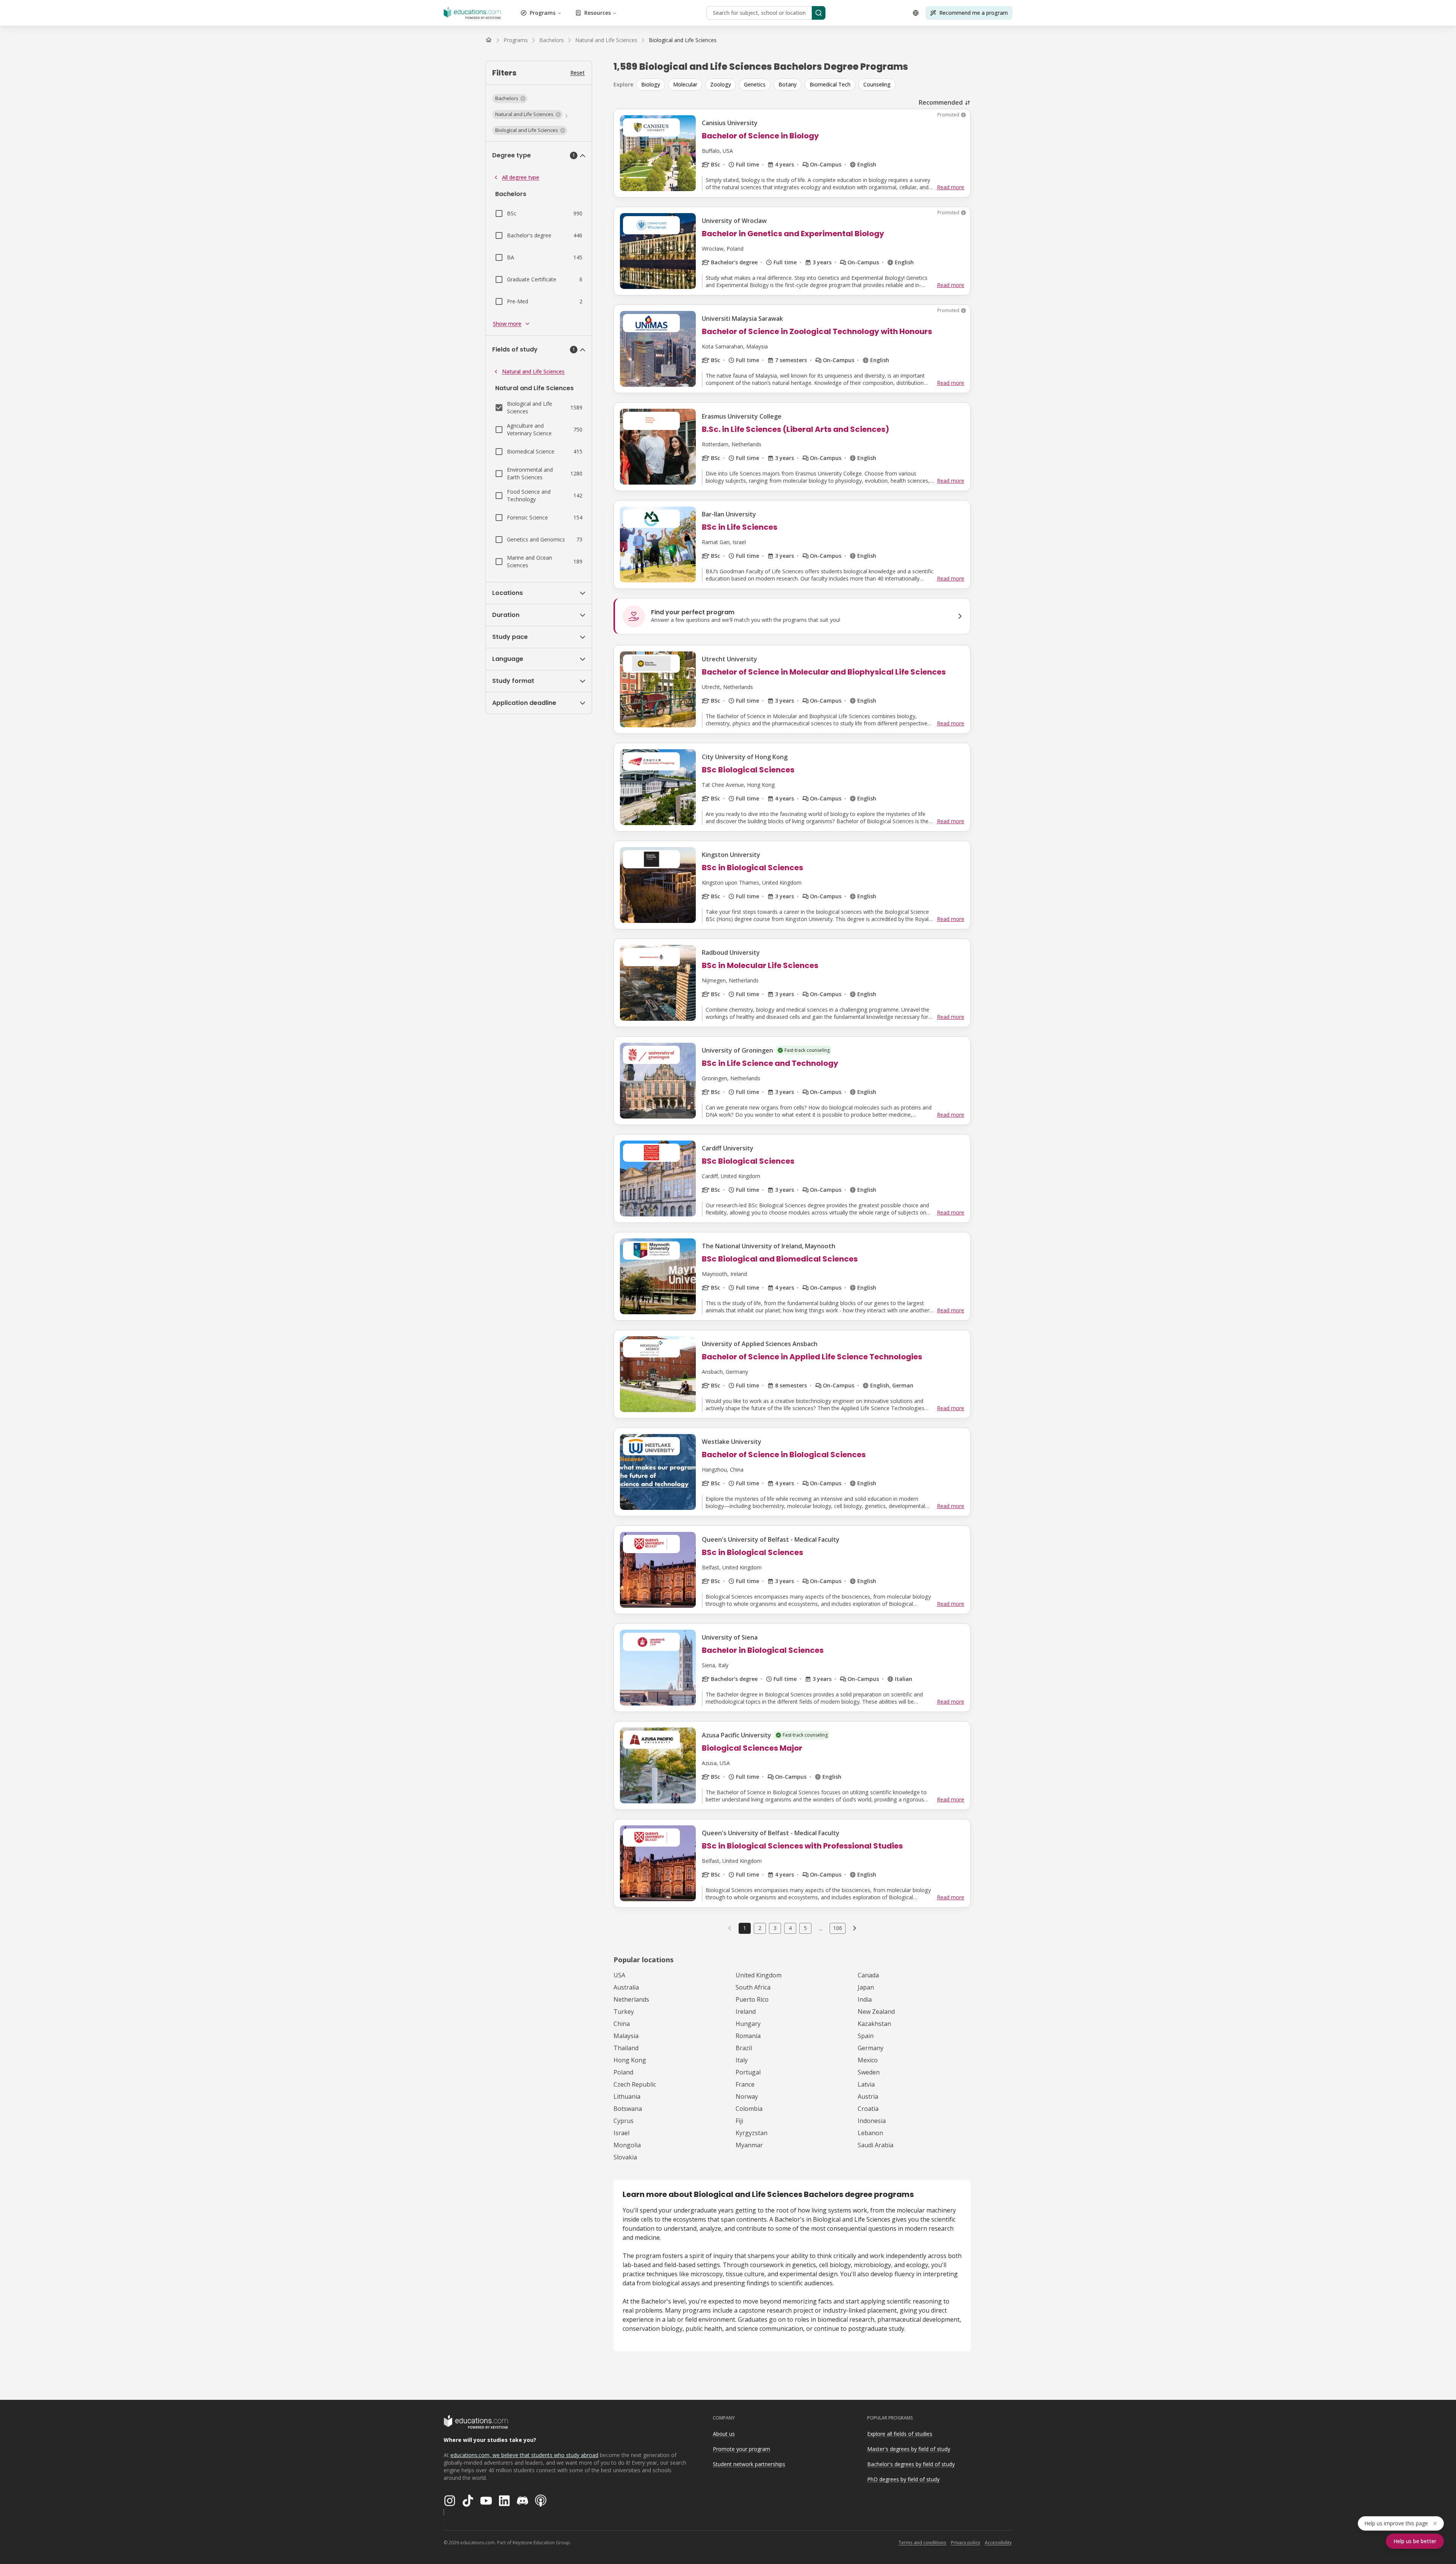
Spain (866, 2036)
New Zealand (876, 2012)
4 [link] (790, 1928)
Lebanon (870, 2133)
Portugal (748, 2072)
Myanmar (749, 2145)
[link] (683, 40)
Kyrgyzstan (752, 2133)
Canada (868, 1975)
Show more (507, 324)
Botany (788, 84)
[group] (803, 85)
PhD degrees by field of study (903, 2479)
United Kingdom (759, 1975)
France (745, 2084)
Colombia (749, 2109)
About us (724, 2434)
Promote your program (741, 2449)
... (821, 1928)
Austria (868, 2096)
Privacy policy (966, 2543)
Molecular (685, 84)
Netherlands (631, 1999)
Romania (748, 2036)
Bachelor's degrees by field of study (911, 2464)
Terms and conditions (922, 2543)
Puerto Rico (752, 1999)
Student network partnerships (749, 2464)
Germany (871, 2048)
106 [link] (838, 1928)
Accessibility (998, 2543)
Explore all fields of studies (900, 2434)
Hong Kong (630, 2060)
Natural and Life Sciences (533, 371)
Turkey (624, 2012)
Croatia (868, 2109)
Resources (598, 13)
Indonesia (872, 2121)
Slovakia (625, 2157)
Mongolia (627, 2145)
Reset (577, 73)
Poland (623, 2072)
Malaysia (626, 2036)
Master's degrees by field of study (909, 2449)
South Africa (753, 1987)
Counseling (877, 84)
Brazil (744, 2048)
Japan (866, 1987)
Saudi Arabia (875, 2145)
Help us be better (1415, 2541)
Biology (651, 84)
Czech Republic (635, 2084)
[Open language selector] (916, 13)
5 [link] (805, 1928)
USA (619, 1975)
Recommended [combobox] (941, 102)
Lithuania (627, 2096)
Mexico (868, 2060)
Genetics (755, 84)
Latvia (866, 2084)
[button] (510, 99)
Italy (742, 2060)
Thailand (626, 2048)
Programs (543, 13)
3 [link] (775, 1928)
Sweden (869, 2072)
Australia (626, 1987)
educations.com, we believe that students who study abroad (524, 2455)
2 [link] (760, 1928)
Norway (747, 2096)
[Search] (819, 13)
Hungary (748, 2024)
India (865, 1999)
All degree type (521, 177)
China (622, 2024)
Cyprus (624, 2121)
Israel (621, 2133)
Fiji (739, 2121)
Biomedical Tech (830, 84)
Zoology (721, 84)
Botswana (628, 2109)
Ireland (746, 2012)
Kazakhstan (874, 2024)
